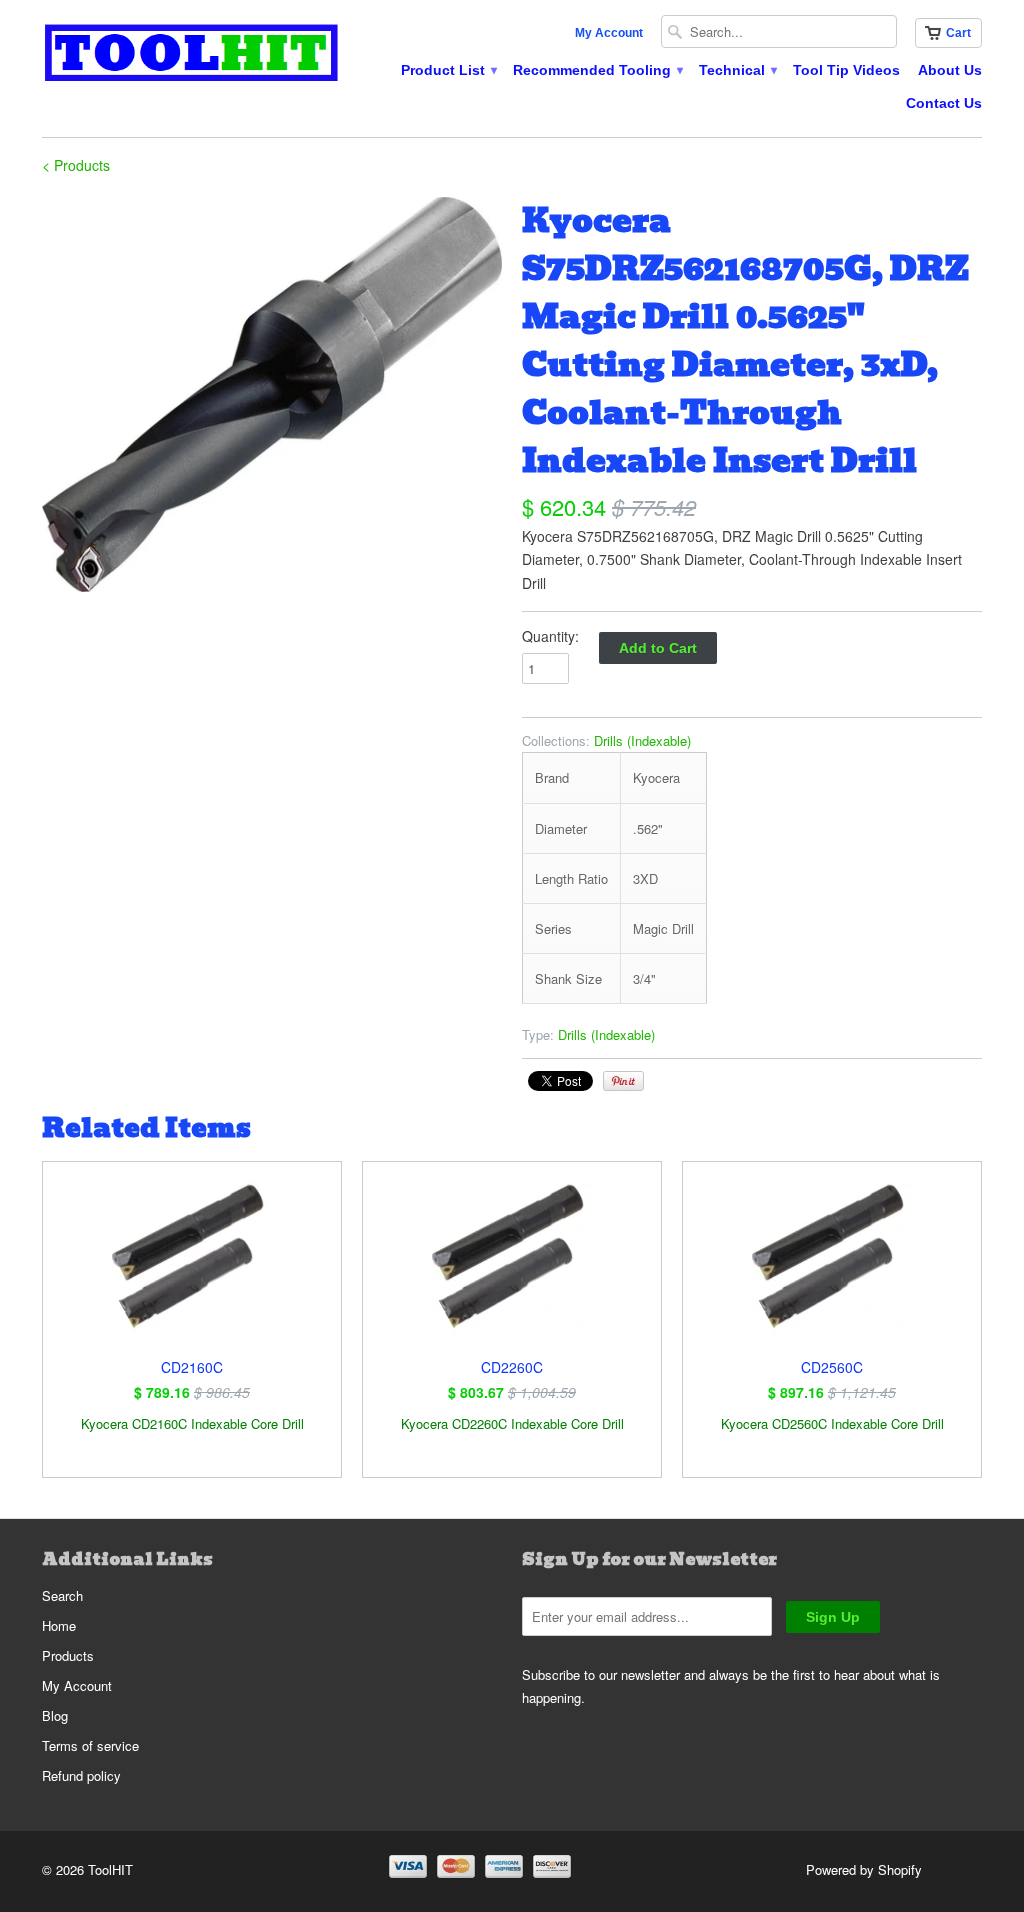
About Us (950, 70)
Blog (55, 1715)
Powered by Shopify (864, 1869)
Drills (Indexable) (642, 740)
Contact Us (944, 103)
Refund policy (81, 1775)
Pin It (623, 1081)
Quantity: (550, 636)
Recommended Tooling (597, 70)
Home (59, 1625)
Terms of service (90, 1745)
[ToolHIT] (192, 55)
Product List (448, 70)
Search (62, 1595)
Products (68, 1655)
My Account (609, 33)
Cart (958, 33)
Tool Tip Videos (846, 70)
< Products (76, 165)
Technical (737, 70)
